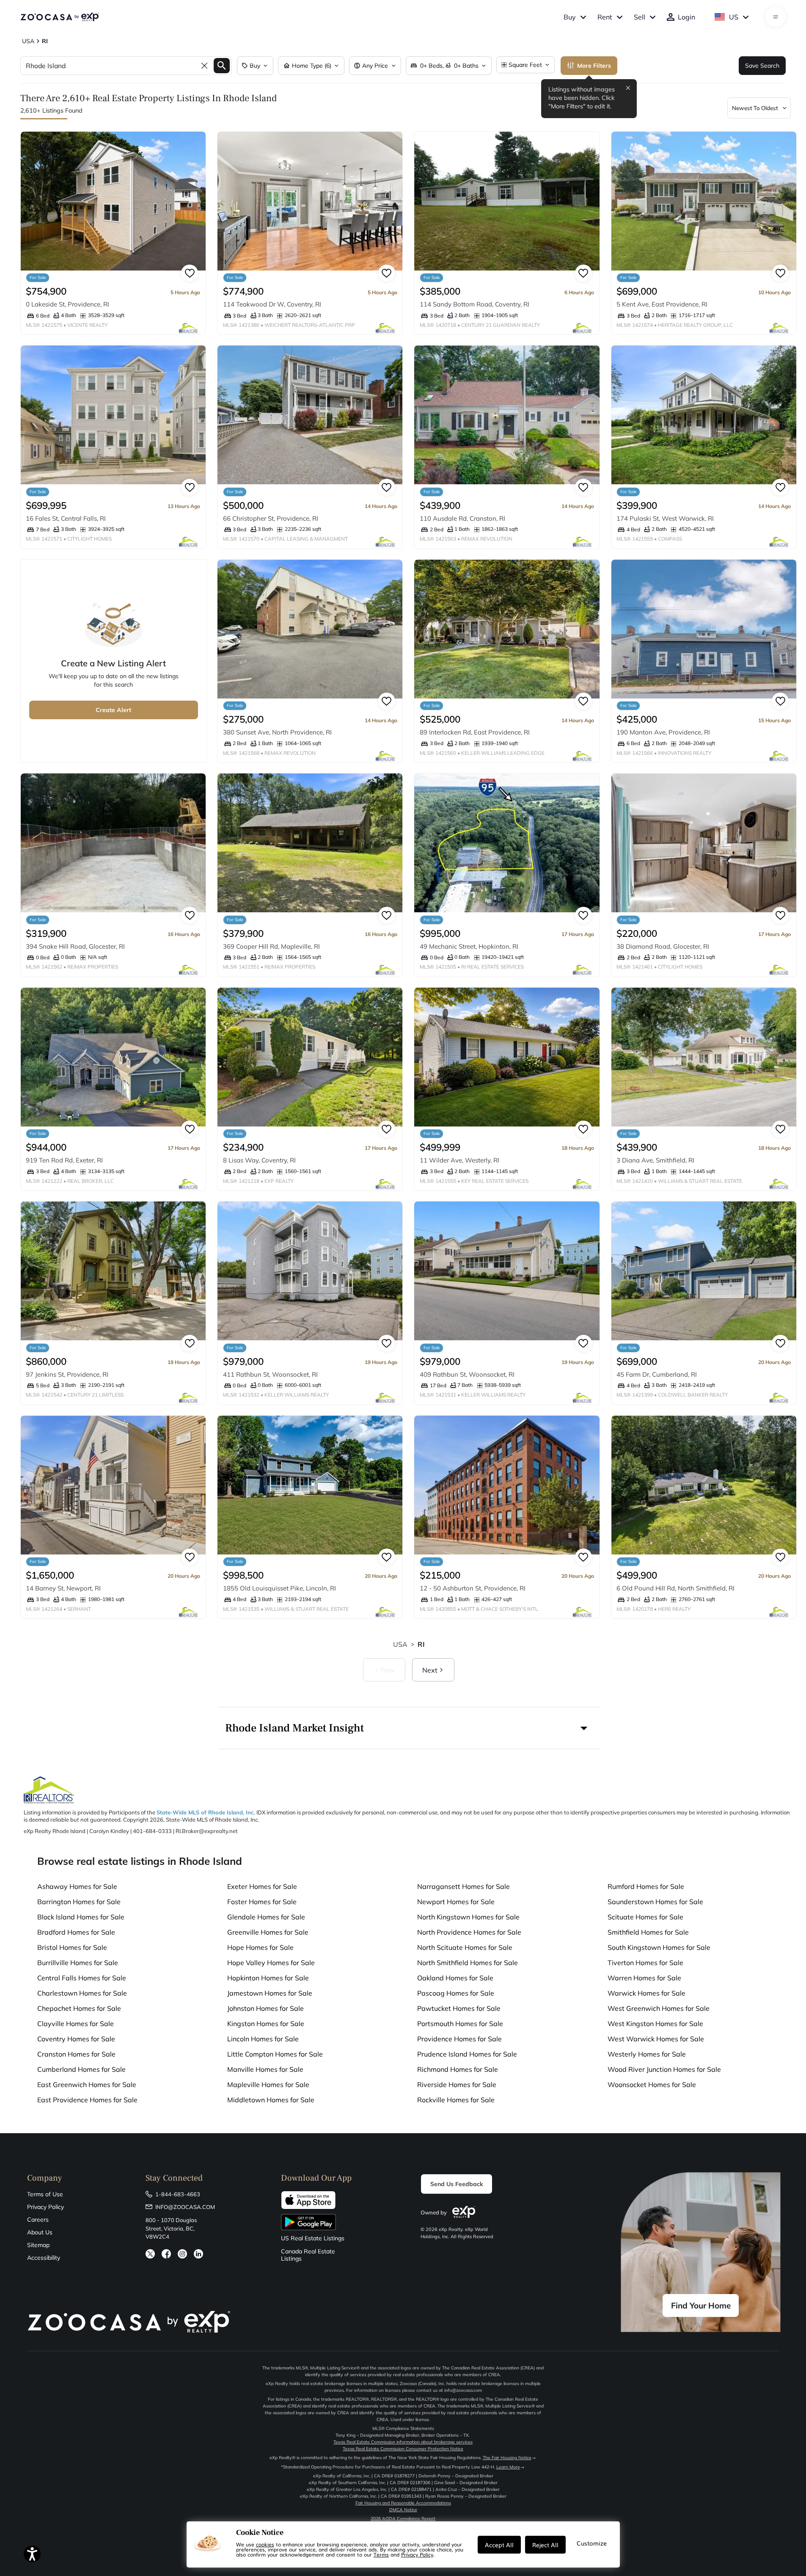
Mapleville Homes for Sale (268, 2085)
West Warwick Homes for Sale (656, 2039)
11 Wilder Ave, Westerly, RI (459, 1160)
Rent (605, 17)
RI (421, 1644)
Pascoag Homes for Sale (456, 1993)
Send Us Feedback (457, 2184)
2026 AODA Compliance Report (403, 2519)
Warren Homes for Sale (644, 1978)
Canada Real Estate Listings (308, 2255)
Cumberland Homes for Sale (81, 2069)
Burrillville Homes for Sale (78, 1963)
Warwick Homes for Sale (646, 1993)
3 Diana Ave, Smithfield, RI (655, 1160)
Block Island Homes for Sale (81, 1917)
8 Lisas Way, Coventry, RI (259, 1160)
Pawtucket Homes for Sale (459, 2008)
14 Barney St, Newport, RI (63, 1588)
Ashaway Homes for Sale (77, 1886)
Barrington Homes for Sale (79, 1902)
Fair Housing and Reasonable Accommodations (403, 2503)
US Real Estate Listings (313, 2238)
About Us (40, 2232)
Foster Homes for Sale (262, 1902)
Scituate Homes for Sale (645, 1917)
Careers (38, 2220)
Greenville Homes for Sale (268, 1932)
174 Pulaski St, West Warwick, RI (665, 518)
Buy (570, 17)
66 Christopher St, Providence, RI (271, 518)
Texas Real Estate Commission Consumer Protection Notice (403, 2449)
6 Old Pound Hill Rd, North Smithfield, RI (675, 1588)
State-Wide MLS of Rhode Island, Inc (205, 1812)
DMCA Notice (403, 2510)
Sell (640, 17)
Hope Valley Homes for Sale (271, 1963)
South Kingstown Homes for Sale (659, 1947)
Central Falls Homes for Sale (82, 1978)
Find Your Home (701, 2305)
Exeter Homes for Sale (262, 1886)
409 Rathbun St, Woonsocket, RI (467, 1374)
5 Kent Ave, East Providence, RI (662, 304)
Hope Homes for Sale (260, 1947)
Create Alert (113, 710)
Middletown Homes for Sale (271, 2100)
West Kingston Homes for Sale (655, 2024)
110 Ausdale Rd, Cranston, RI (462, 518)
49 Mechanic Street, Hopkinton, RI (469, 946)
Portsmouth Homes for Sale (460, 2024)
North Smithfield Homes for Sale (468, 1963)
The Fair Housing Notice (507, 2458)
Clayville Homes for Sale (76, 2024)
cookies (265, 2544)
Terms (381, 2554)
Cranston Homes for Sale (76, 2054)
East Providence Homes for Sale (87, 2100)
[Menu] (776, 17)
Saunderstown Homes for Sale (655, 1902)
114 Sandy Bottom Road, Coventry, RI (475, 304)
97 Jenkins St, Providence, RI (67, 1374)
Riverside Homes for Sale (457, 2085)
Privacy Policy (45, 2207)
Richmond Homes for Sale (458, 2069)
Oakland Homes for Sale (455, 1978)
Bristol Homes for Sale (72, 1947)
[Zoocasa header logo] (60, 17)
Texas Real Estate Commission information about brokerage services (403, 2442)
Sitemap (38, 2245)
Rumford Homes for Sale (646, 1886)
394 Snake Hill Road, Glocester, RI (75, 946)
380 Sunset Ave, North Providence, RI (277, 732)
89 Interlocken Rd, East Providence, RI (475, 732)
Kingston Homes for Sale (266, 2024)
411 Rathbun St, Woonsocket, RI (270, 1374)
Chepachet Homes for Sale (79, 2008)
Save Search (762, 66)
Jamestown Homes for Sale (270, 1993)
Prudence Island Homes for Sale (467, 2054)
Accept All (499, 2545)
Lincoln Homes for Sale (263, 2039)
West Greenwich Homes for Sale (659, 2008)
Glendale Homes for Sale (266, 1917)
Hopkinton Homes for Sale (268, 1978)
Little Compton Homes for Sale (275, 2054)
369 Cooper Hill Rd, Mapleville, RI (271, 946)
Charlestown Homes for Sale (82, 1993)
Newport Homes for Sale (456, 1902)
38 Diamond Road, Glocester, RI (663, 946)
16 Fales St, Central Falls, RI (66, 518)
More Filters (594, 66)
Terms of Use (45, 2194)
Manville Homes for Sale (265, 2069)
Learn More (508, 2467)
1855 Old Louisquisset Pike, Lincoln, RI (279, 1588)
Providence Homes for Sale (459, 2039)
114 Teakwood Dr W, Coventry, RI (272, 304)
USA (400, 1644)
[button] (409, 1728)
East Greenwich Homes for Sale (87, 2085)
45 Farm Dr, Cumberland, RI (657, 1374)
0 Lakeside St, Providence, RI (67, 304)
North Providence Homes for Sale (469, 1932)
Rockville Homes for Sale (456, 2100)
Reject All (545, 2545)
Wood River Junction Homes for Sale (664, 2069)
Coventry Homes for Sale (76, 2039)
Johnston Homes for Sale (265, 2008)
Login (686, 17)
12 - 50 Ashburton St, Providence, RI (473, 1588)
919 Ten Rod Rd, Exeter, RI (64, 1160)
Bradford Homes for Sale (76, 1932)
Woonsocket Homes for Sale (652, 2085)
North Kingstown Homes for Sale (468, 1917)
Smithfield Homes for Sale (648, 1932)
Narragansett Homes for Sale (464, 1886)
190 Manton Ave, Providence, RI (663, 732)
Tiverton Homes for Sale (645, 1963)
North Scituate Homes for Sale (465, 1947)
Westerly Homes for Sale (647, 2054)
